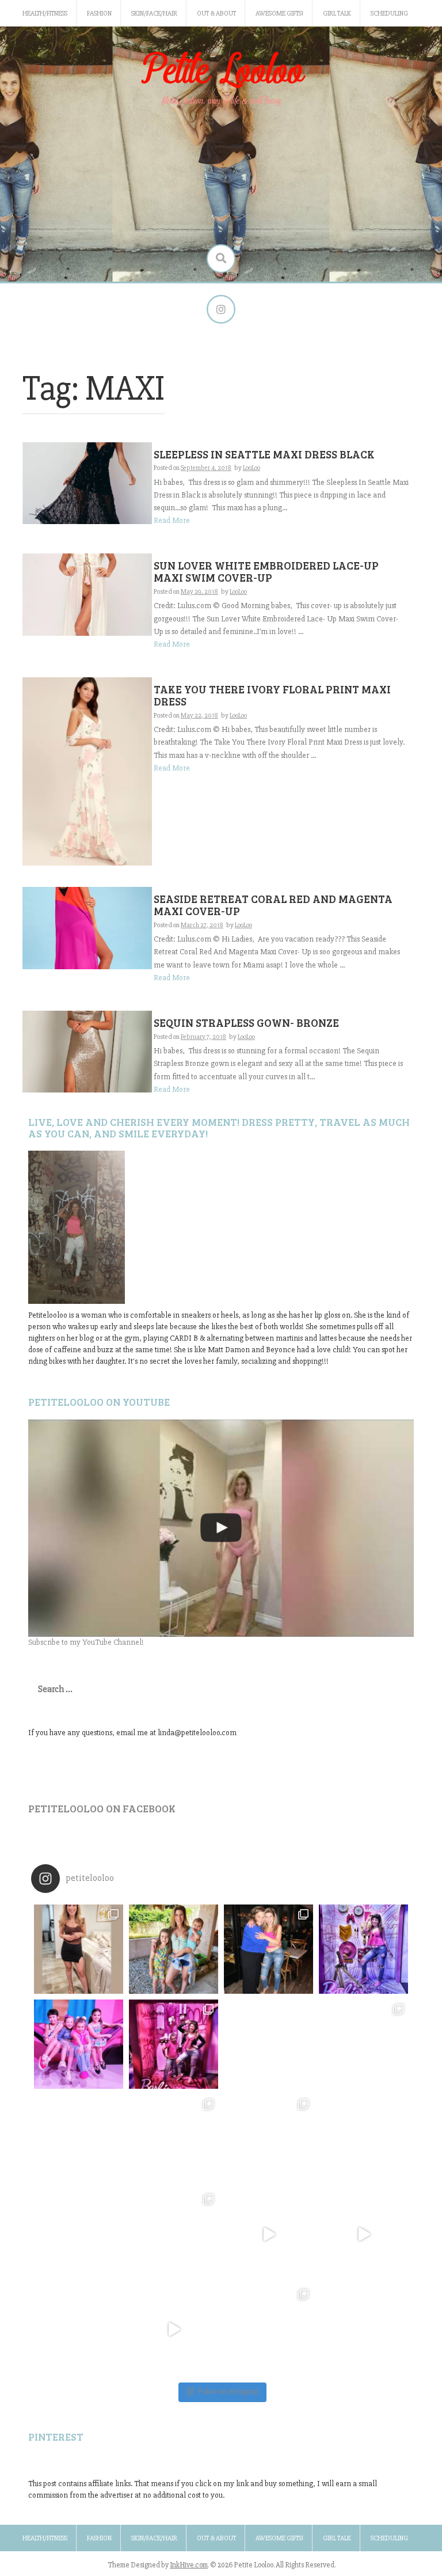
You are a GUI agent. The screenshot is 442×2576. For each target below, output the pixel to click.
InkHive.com (189, 2565)
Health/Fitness (45, 14)
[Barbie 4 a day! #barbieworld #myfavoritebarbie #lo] (174, 2044)
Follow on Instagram (228, 2392)
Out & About (216, 14)
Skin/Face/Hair (154, 14)
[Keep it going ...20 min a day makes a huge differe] (174, 2329)
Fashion (99, 14)
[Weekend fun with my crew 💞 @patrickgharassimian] (79, 1949)
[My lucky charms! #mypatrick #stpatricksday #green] (268, 2329)
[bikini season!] (221, 1528)
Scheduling (389, 14)
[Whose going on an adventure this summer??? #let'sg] (363, 1949)
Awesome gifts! (279, 14)
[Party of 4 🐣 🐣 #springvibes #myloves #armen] (268, 2139)
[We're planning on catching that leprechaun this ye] (363, 2329)
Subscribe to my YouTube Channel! (86, 1642)
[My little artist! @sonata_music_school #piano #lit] (79, 2139)
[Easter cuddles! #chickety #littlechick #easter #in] (174, 2139)
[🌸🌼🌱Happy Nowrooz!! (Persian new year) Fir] (79, 2329)
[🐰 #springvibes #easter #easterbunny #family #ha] (79, 2234)
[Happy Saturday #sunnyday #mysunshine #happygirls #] (268, 2044)
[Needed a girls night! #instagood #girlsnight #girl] (363, 2044)
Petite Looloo (221, 71)
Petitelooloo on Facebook (102, 1808)
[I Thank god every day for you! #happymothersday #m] (174, 1949)
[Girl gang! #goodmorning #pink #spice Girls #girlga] (79, 2044)
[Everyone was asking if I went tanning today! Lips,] (268, 2234)
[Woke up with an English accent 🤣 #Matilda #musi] (363, 2234)
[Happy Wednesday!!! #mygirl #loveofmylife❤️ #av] (363, 2139)
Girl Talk (337, 14)
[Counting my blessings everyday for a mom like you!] (268, 1949)
